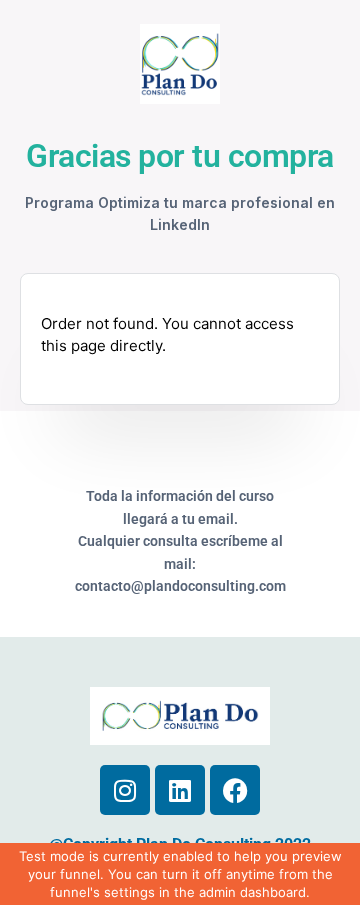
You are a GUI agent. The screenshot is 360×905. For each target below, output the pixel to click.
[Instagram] (125, 790)
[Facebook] (235, 790)
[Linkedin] (180, 790)
